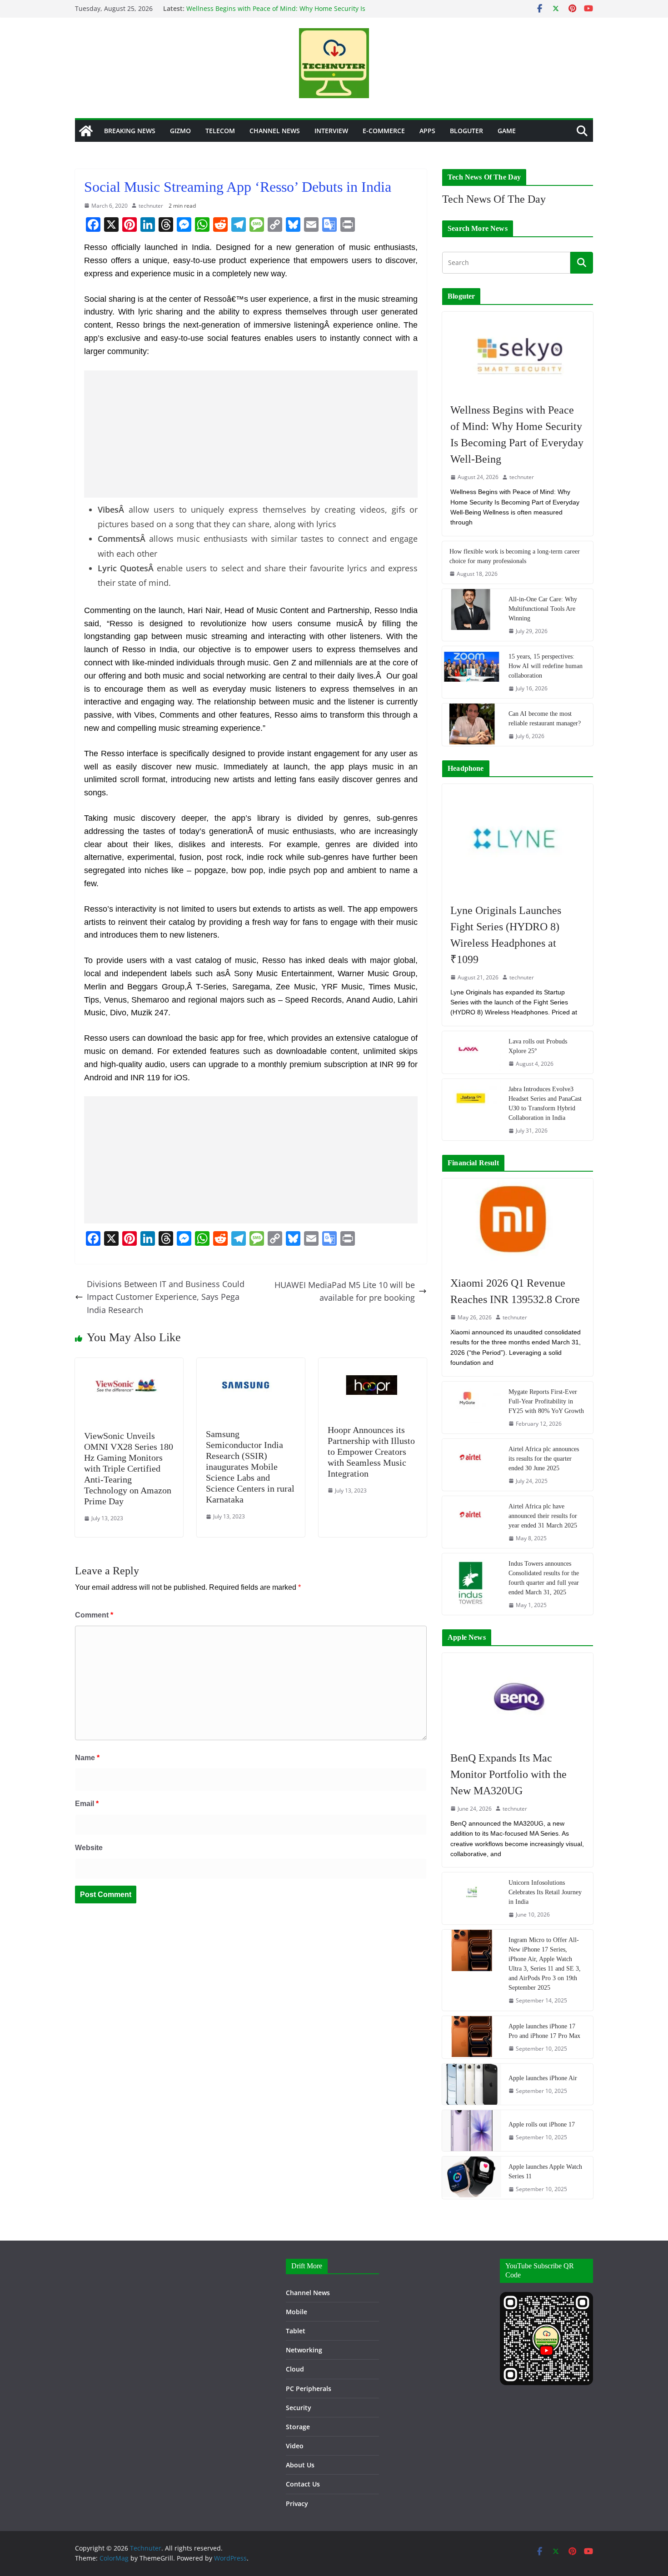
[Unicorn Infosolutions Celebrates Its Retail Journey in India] (472, 1898)
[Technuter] (86, 131)
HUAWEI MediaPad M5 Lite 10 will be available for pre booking (345, 1291)
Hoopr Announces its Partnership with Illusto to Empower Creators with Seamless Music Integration (371, 1452)
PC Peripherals (309, 2389)
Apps (427, 131)
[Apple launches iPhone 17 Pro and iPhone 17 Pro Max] (472, 2037)
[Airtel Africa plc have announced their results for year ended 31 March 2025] (472, 1522)
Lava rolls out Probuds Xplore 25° (538, 1046)
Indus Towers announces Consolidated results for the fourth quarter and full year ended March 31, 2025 (544, 1578)
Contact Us (303, 2484)
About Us (300, 2465)
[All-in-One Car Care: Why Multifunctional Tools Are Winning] (472, 615)
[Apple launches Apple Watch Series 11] (472, 2178)
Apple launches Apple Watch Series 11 (545, 2172)
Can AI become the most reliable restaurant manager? (545, 719)
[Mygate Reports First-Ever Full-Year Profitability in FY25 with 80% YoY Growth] (472, 1408)
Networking (304, 2350)
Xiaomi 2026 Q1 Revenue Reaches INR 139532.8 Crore (515, 1291)
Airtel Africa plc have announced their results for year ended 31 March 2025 (543, 1516)
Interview (331, 131)
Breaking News (130, 131)
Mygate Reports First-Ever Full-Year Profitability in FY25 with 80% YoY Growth (546, 1401)
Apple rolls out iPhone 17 (542, 2124)
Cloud (295, 2369)
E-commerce (384, 131)
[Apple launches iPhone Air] (472, 2084)
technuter (151, 206)
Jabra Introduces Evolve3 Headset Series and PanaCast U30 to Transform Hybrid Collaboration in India (545, 1103)
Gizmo (180, 131)
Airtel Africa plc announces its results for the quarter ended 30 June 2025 (544, 1459)
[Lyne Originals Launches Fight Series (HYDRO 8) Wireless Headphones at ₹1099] (518, 839)
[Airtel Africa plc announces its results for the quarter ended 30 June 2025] (472, 1465)
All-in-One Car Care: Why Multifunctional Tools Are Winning (543, 609)
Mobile (297, 2312)
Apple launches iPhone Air (543, 2078)
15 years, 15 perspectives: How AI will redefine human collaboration (546, 666)
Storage (298, 2427)
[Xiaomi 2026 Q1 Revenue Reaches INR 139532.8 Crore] (518, 1223)
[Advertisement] (251, 434)
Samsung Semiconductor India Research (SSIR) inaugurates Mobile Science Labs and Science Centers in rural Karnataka (250, 1467)
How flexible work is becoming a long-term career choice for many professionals (515, 556)
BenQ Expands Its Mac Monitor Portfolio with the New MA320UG (508, 1774)
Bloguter (466, 131)
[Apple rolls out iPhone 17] (472, 2131)
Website (89, 1848)
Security (299, 2408)
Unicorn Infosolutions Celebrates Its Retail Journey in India (545, 1892)
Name (87, 1758)
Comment (94, 1615)
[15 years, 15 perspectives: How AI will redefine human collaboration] (472, 672)
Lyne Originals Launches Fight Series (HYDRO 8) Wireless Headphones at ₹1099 (506, 935)
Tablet (296, 2331)
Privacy (297, 2504)
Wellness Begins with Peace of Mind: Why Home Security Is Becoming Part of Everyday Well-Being (276, 13)
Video (295, 2446)
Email (87, 1804)
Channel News (275, 131)
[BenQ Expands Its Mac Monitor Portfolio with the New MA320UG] (518, 1697)
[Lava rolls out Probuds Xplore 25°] (472, 1052)
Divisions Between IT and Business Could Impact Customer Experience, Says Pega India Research (166, 1297)
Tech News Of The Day (494, 199)
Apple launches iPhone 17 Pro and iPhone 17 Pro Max (544, 2031)
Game (507, 131)
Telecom (220, 131)
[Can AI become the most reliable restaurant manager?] (472, 725)
